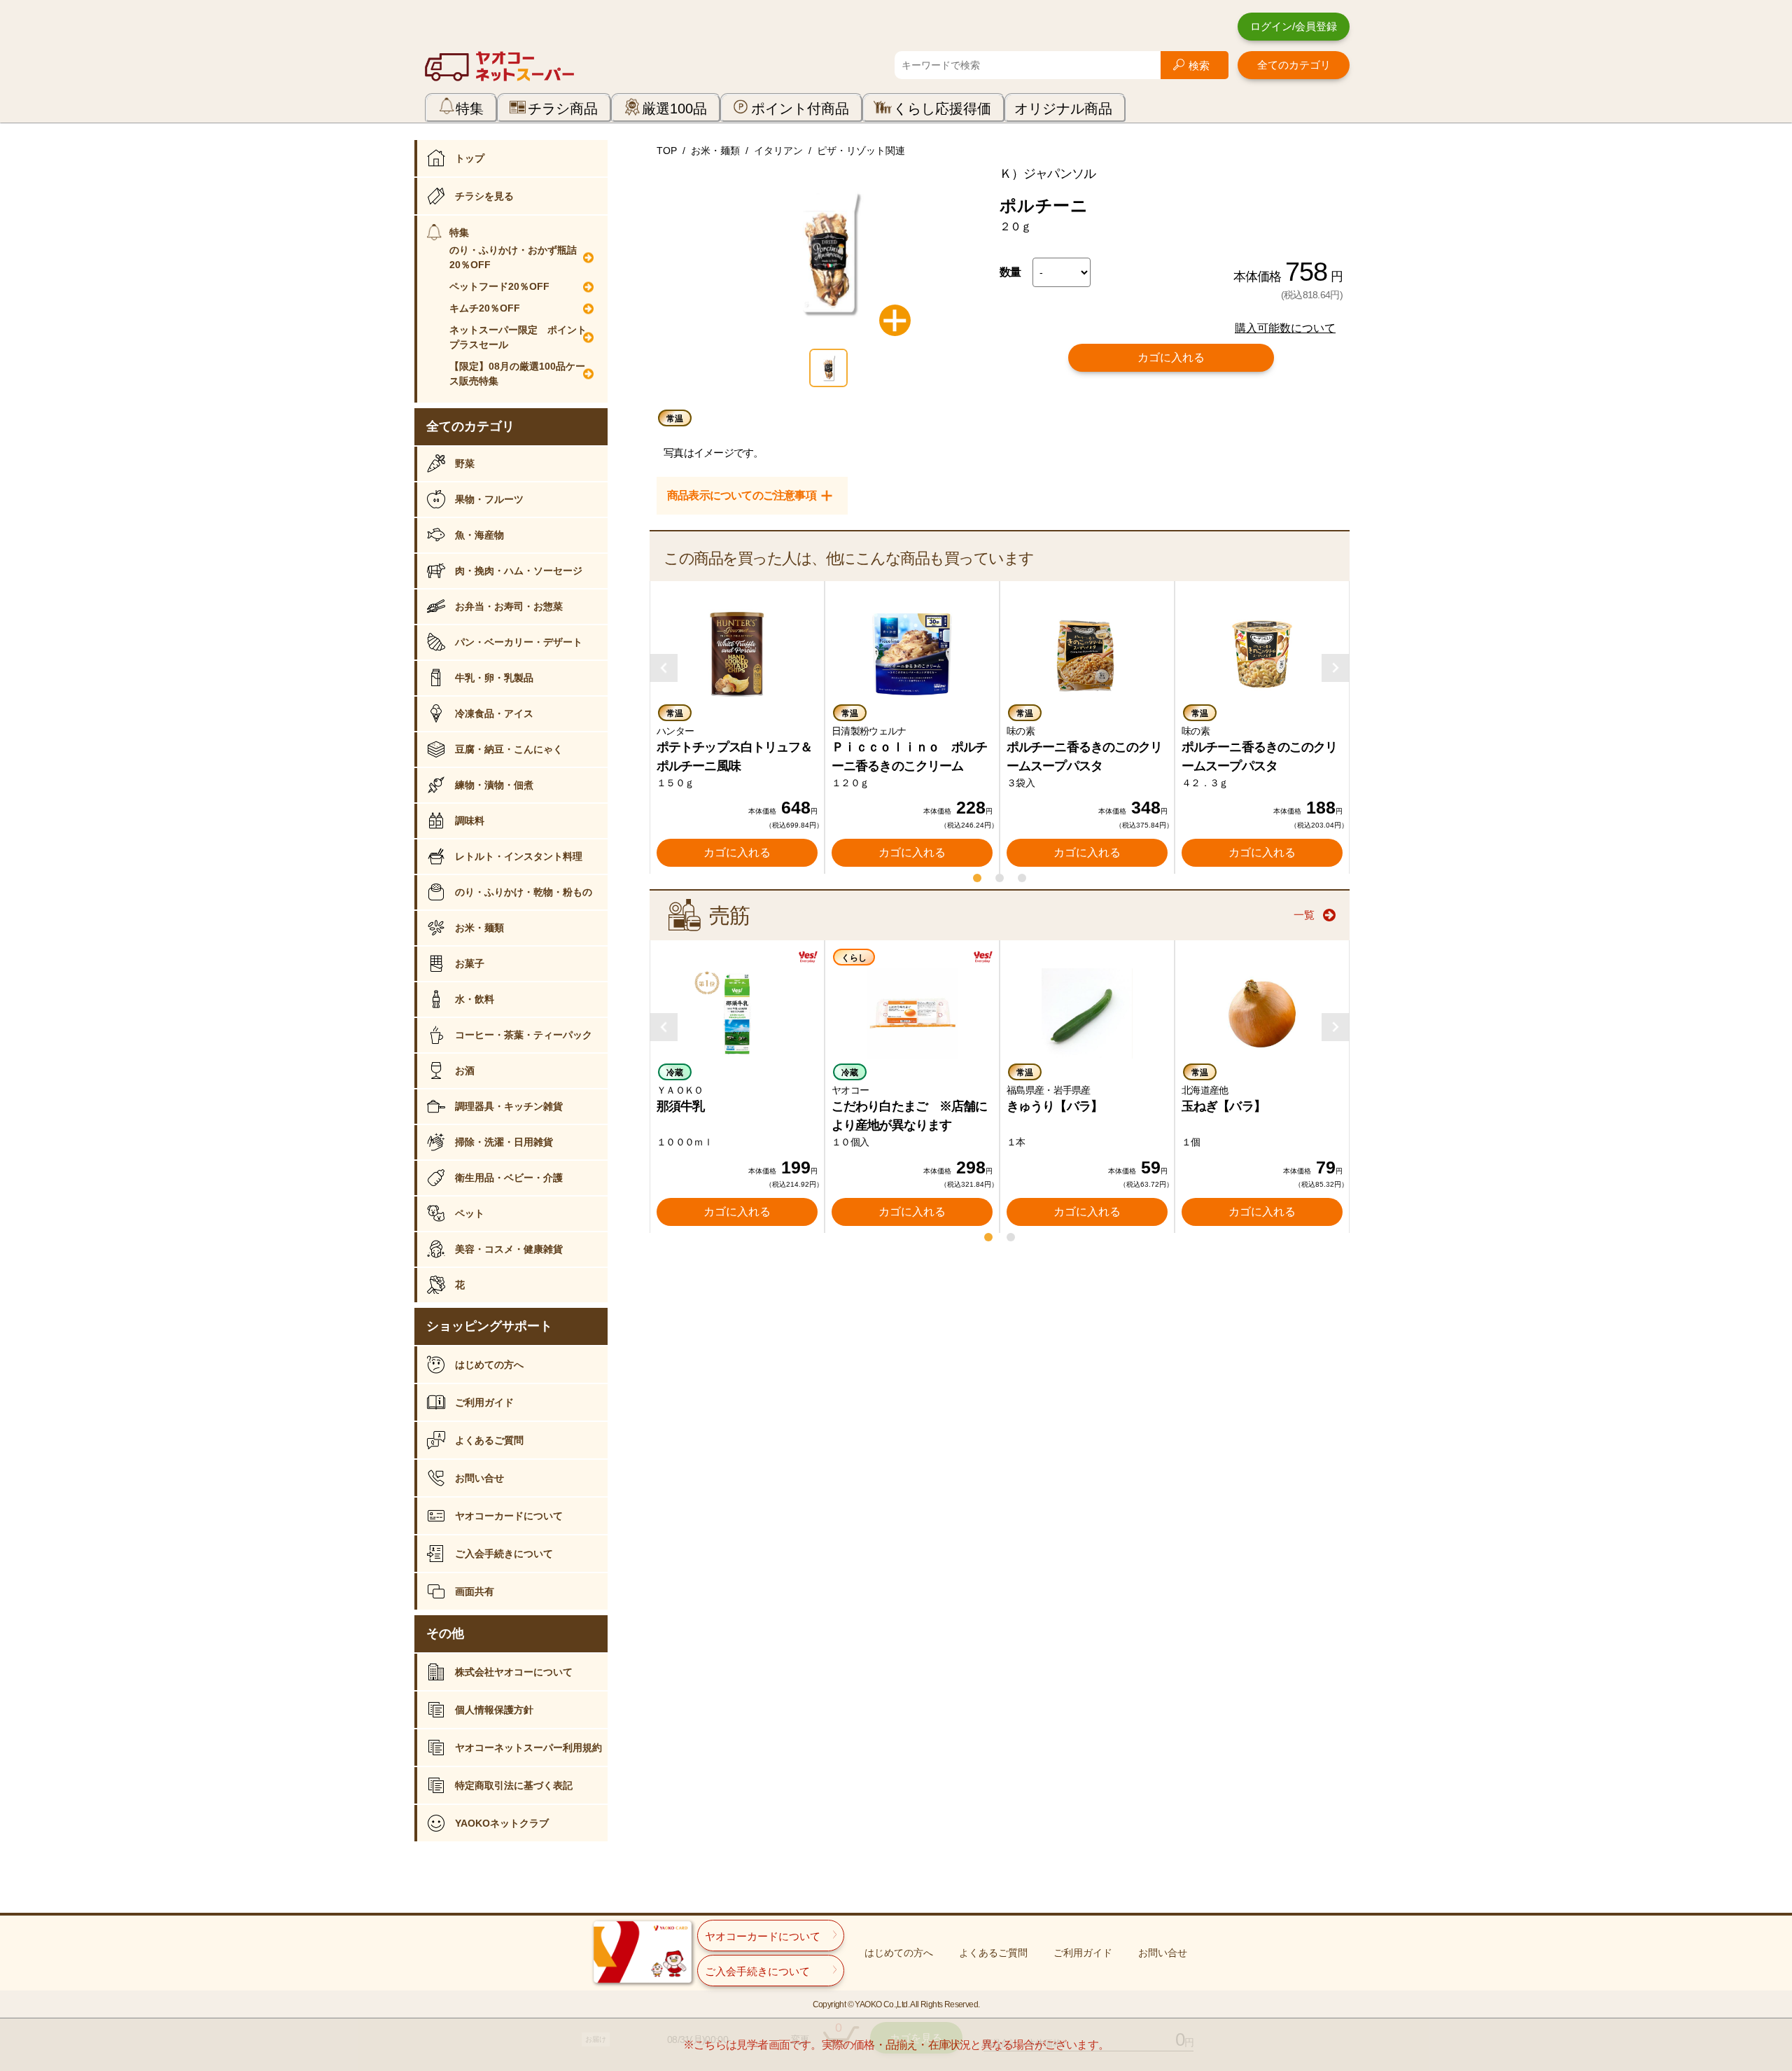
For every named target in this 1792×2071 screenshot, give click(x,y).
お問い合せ (479, 1478)
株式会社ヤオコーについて (514, 1672)
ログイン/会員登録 (1294, 26)
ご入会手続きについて (504, 1554)
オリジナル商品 (1063, 109)
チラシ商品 (563, 109)
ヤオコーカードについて (509, 1516)
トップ (470, 158)
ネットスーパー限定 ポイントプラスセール (518, 337)
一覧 (1304, 915)
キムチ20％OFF (485, 308)
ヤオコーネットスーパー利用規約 (528, 1748)
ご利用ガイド (484, 1402)
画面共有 (475, 1591)
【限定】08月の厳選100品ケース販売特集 (517, 374)
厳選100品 (674, 109)
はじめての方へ (489, 1365)
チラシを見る (484, 196)
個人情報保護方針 (494, 1710)
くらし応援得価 (942, 109)
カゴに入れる (1171, 357)
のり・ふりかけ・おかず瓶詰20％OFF (513, 257)
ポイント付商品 (800, 109)
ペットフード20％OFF (499, 286)
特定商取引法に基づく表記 (514, 1785)
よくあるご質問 (489, 1440)
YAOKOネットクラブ (502, 1823)
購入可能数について (1285, 328)
